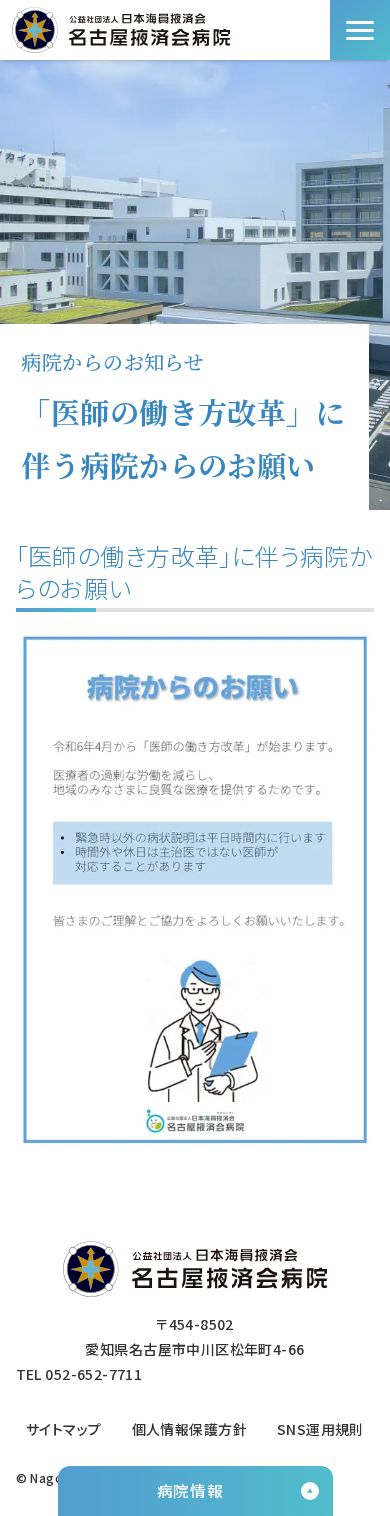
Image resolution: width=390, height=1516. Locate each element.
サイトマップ (64, 1429)
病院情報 (190, 1490)
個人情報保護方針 (189, 1429)
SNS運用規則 (320, 1429)
